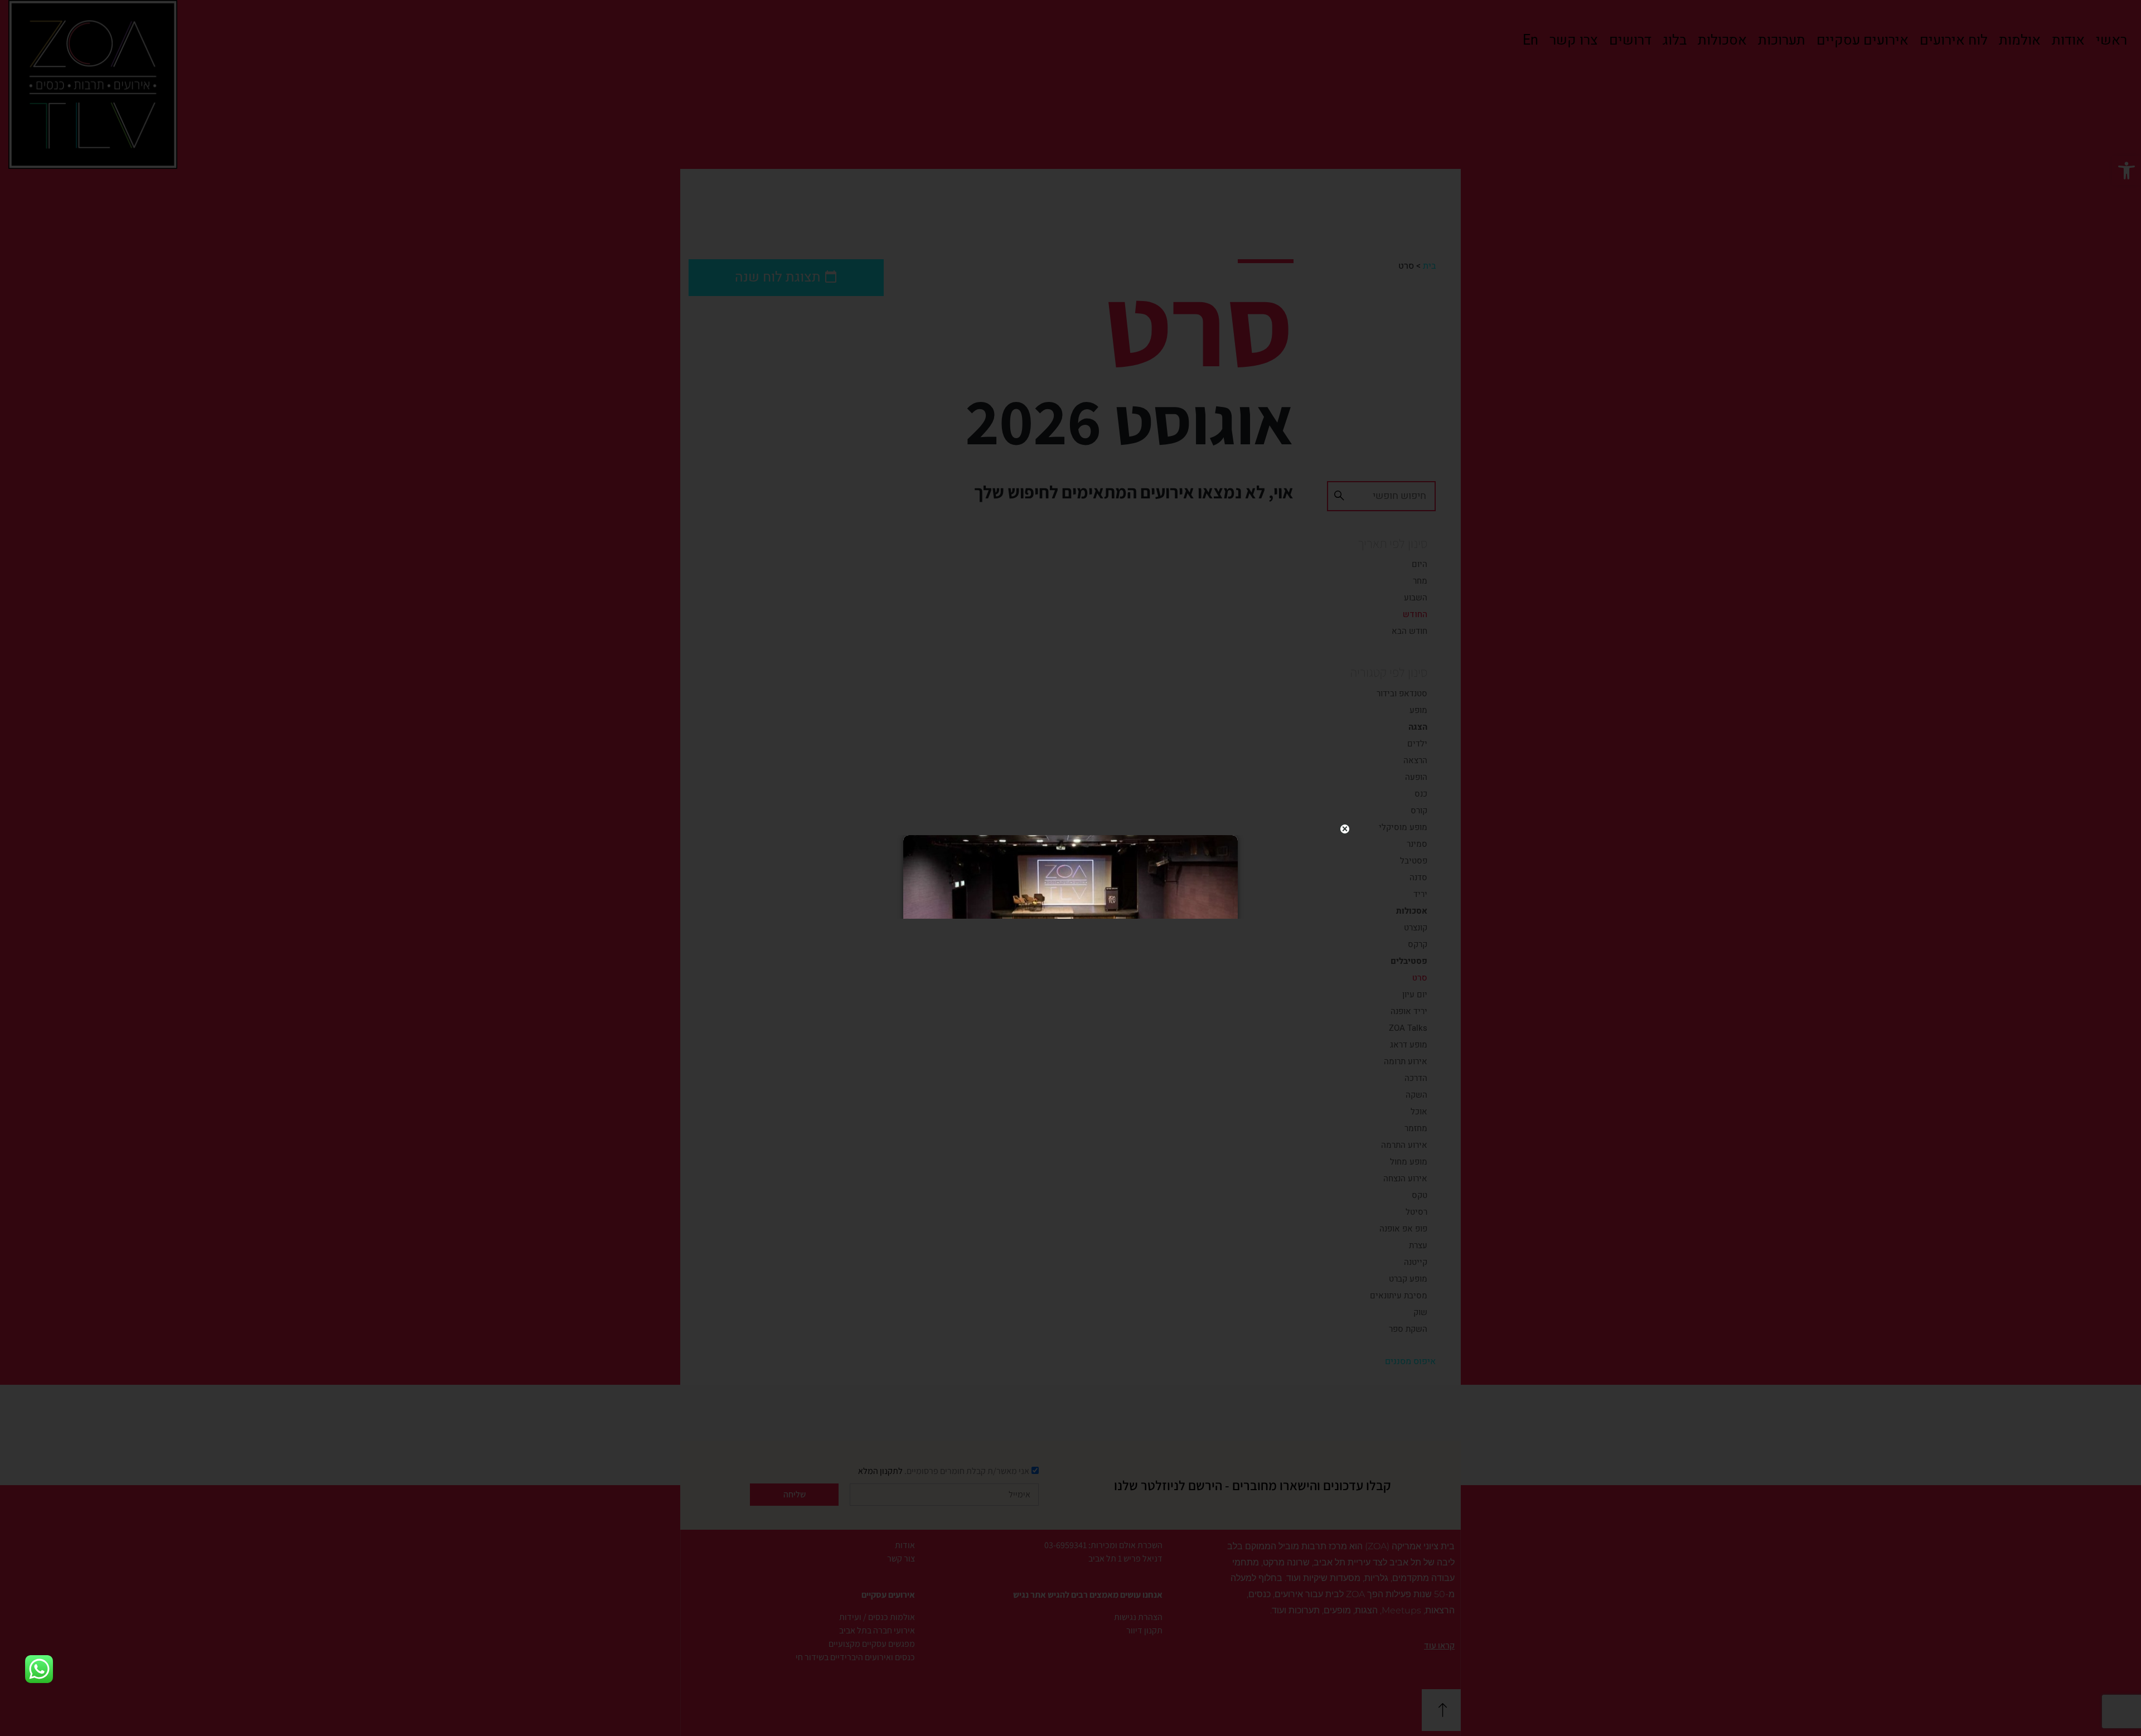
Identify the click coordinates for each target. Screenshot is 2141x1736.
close (1345, 829)
